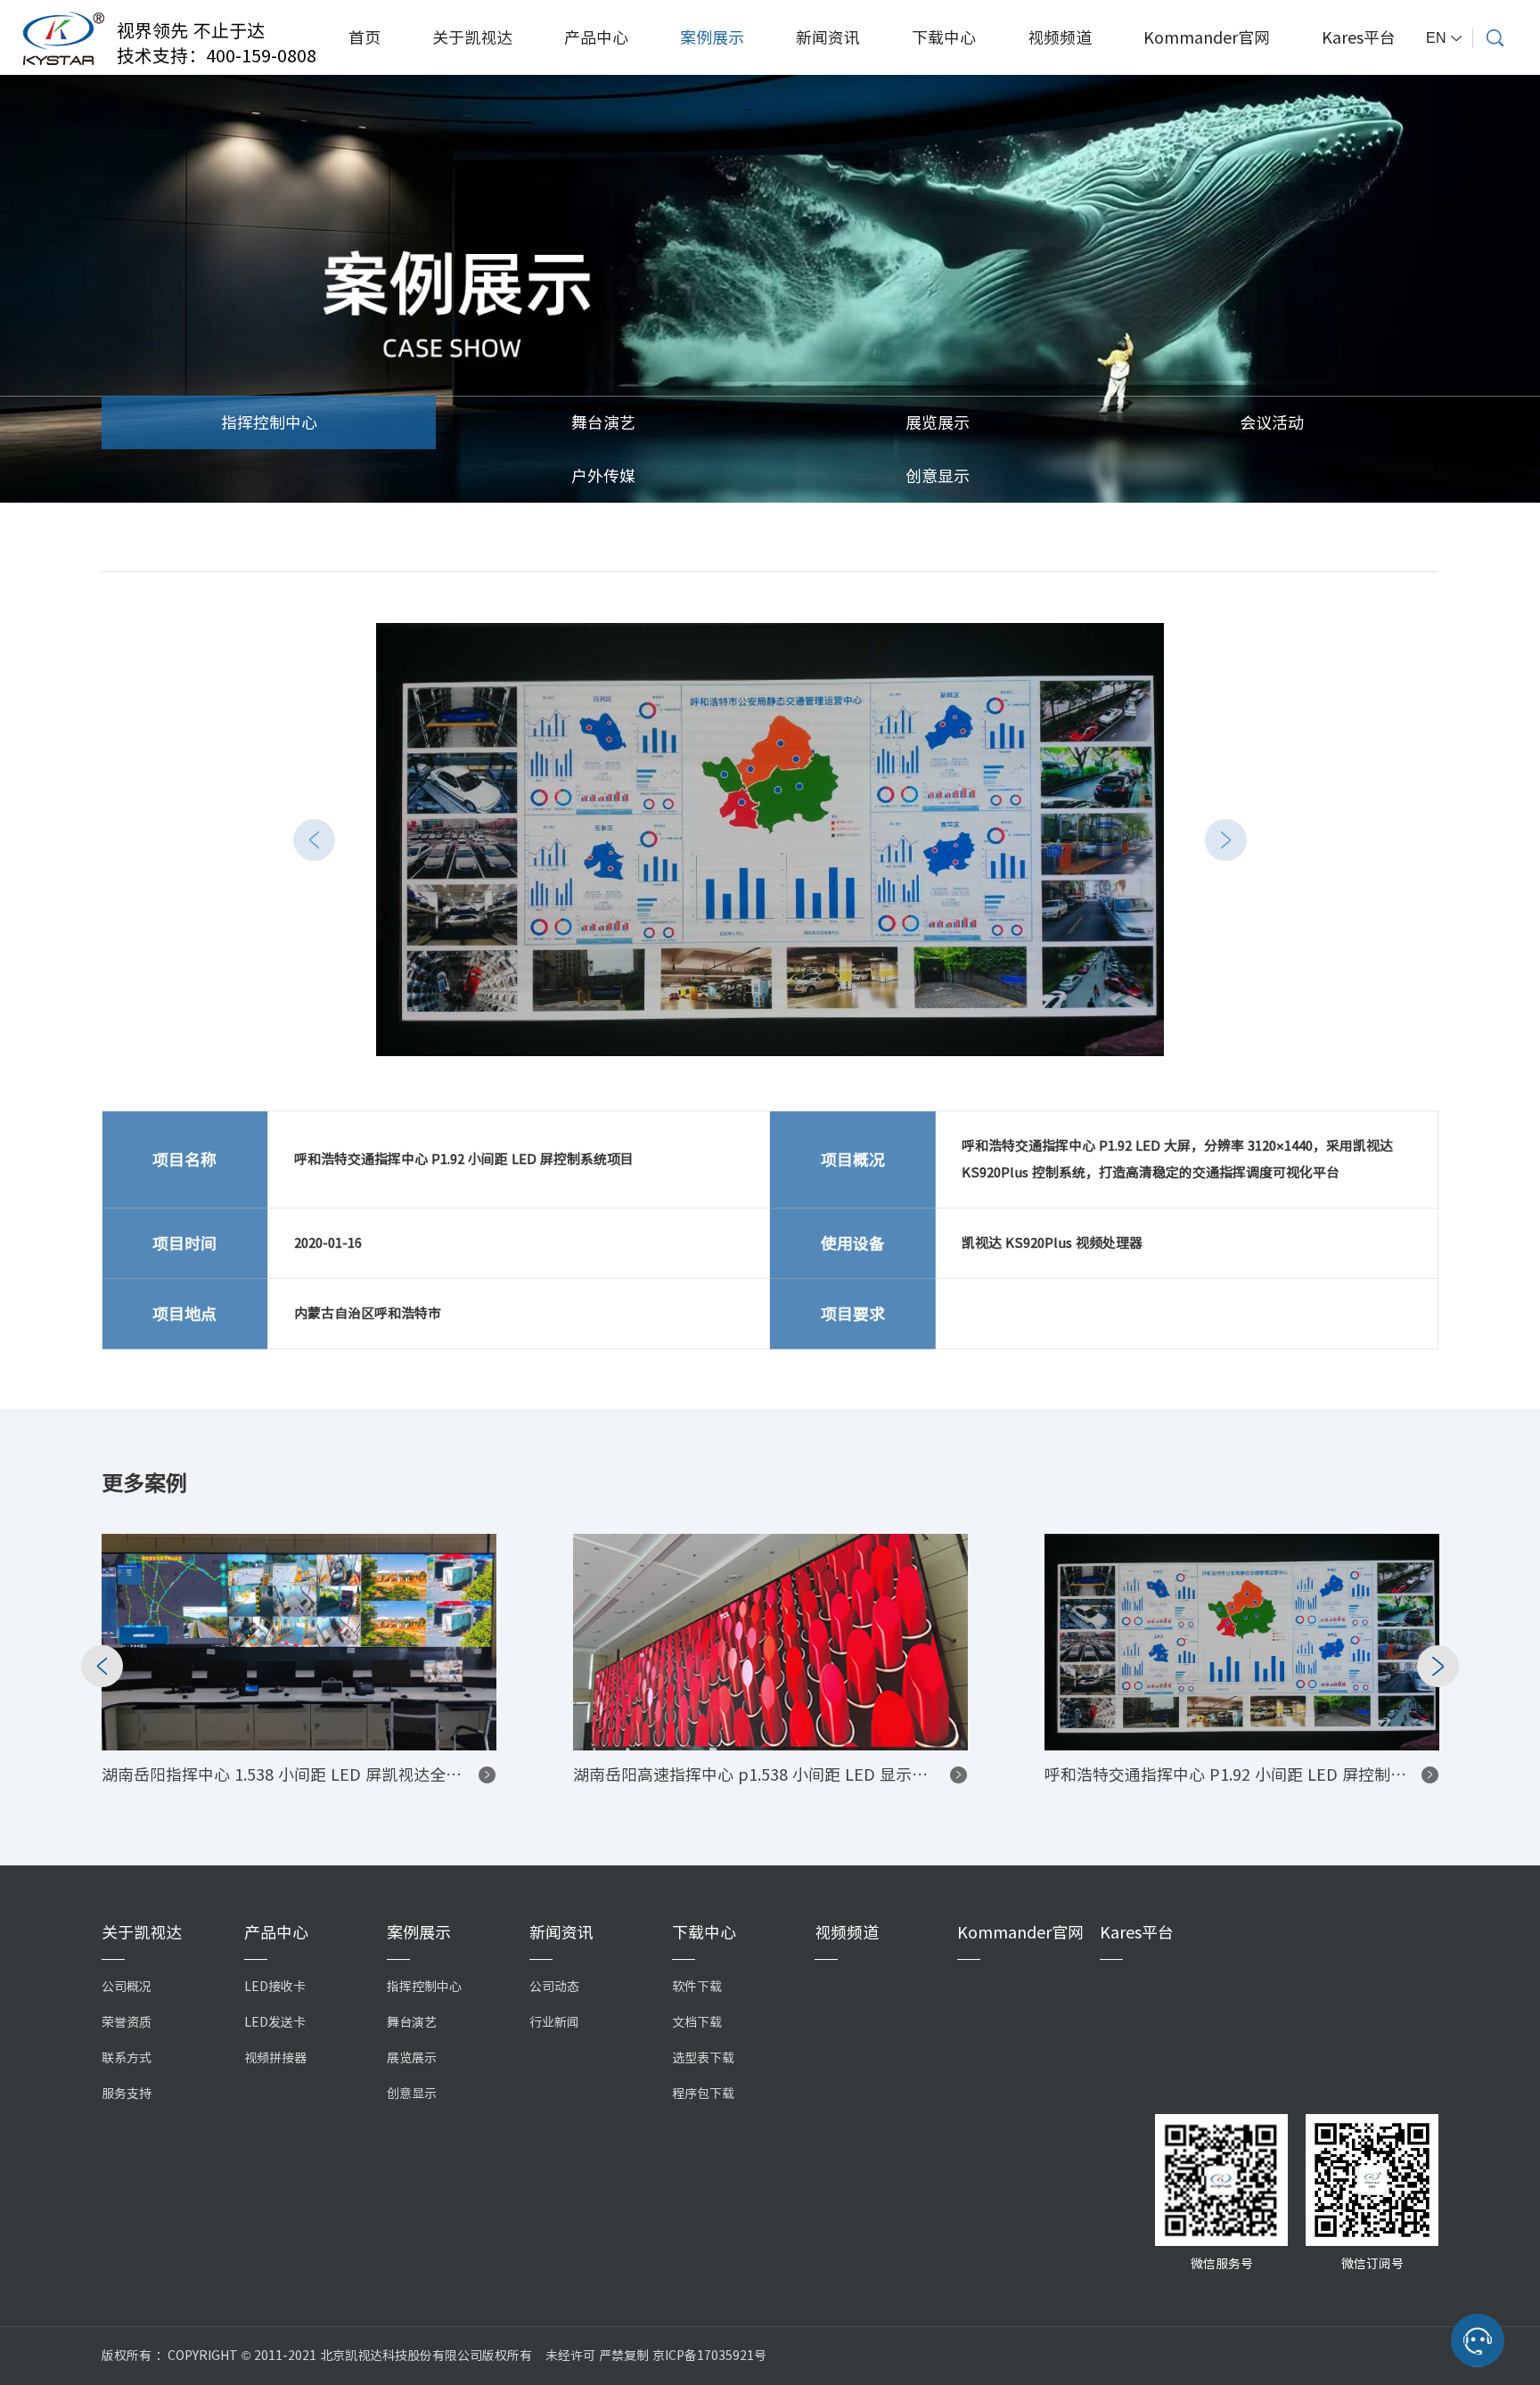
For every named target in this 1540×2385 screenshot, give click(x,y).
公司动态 (554, 1987)
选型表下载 (703, 2058)
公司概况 (127, 1987)
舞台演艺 (603, 422)
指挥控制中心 (269, 422)
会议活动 (1272, 422)
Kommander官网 (1207, 37)
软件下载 (697, 1987)
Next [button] (1226, 840)
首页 (365, 37)
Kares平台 (1359, 37)
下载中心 (944, 37)
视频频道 (1060, 37)
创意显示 (938, 476)
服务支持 (127, 2094)
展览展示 (938, 422)
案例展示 (712, 37)
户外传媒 (603, 476)
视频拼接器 (275, 2058)
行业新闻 (554, 2022)
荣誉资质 (127, 2022)
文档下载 (697, 2022)
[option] (770, 840)
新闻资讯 (828, 37)
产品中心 (596, 37)
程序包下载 (703, 2094)
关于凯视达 (472, 37)
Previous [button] (314, 840)
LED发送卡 (275, 2022)
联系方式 (127, 2058)
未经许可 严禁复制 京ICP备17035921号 (656, 2356)
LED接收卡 (275, 1987)
